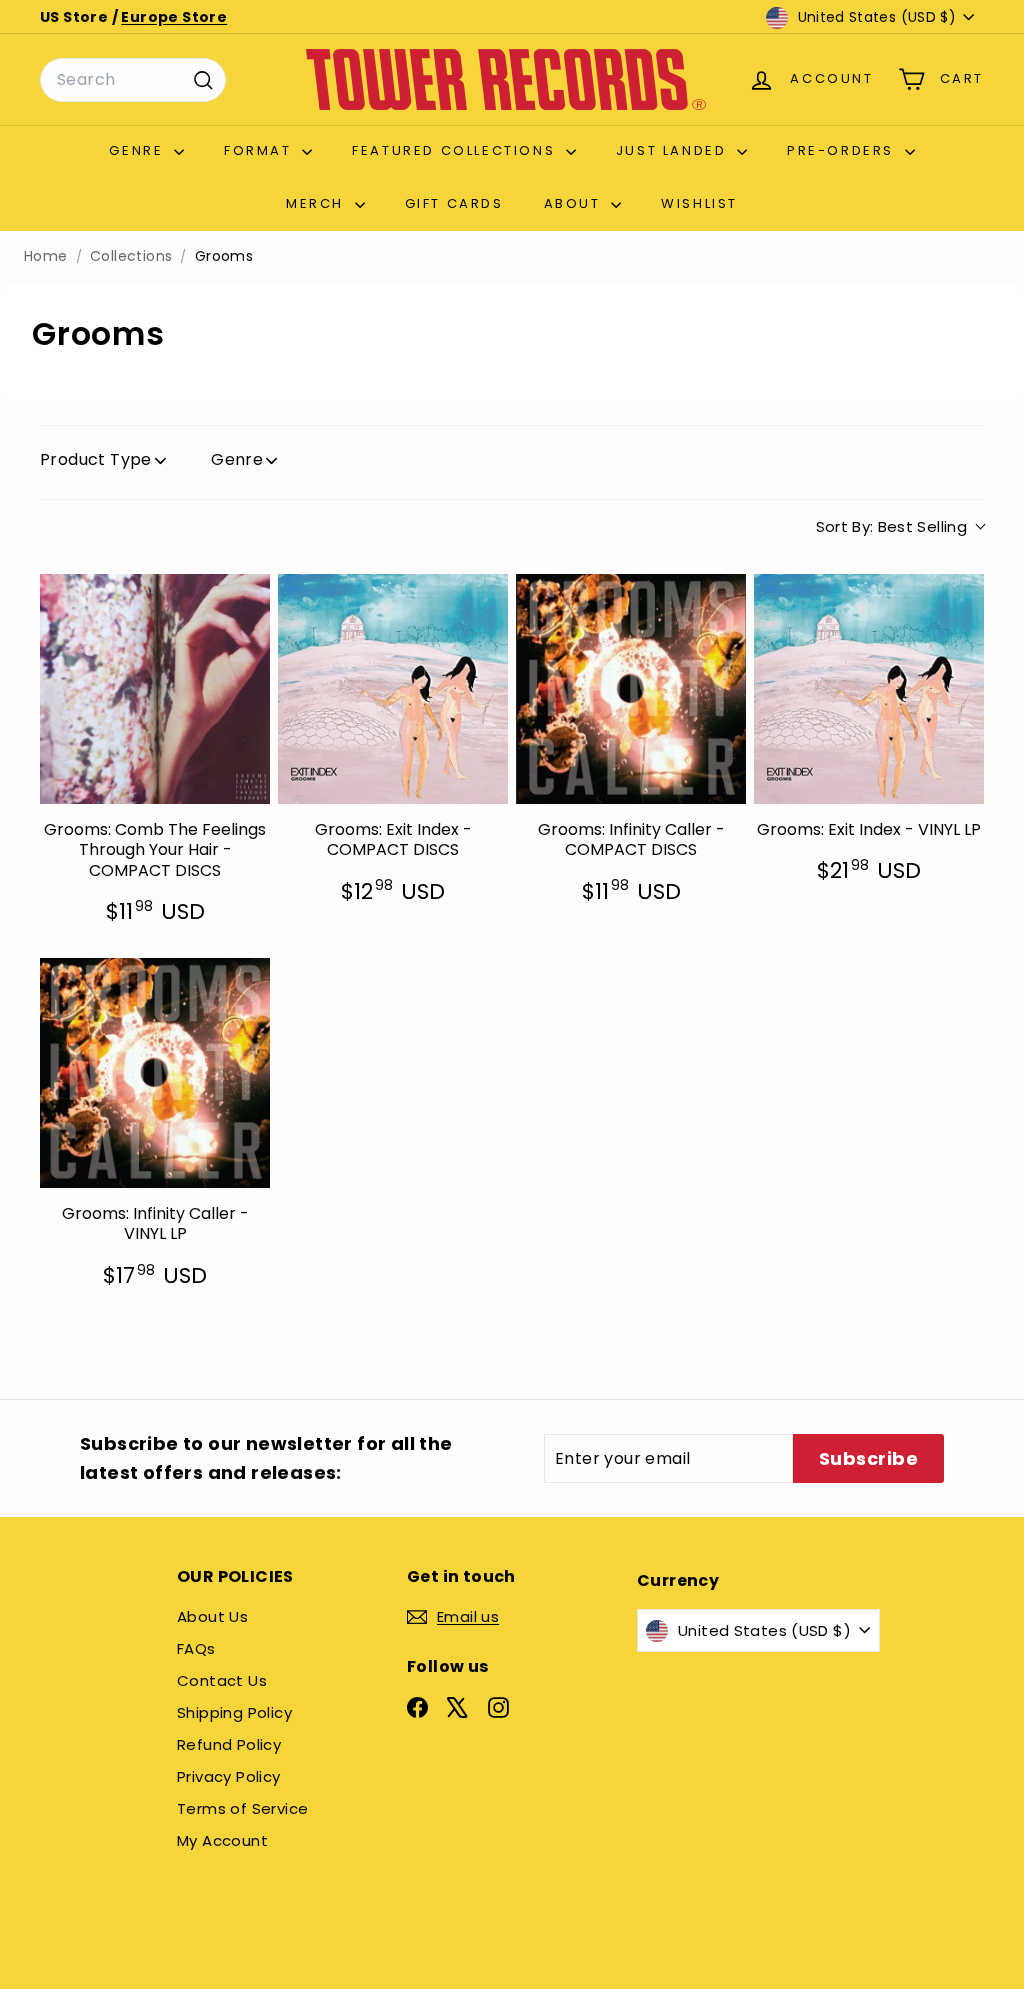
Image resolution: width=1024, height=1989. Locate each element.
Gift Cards (454, 203)
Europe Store (174, 17)
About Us (212, 1616)
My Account (222, 1840)
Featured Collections (456, 150)
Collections (131, 256)
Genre (139, 150)
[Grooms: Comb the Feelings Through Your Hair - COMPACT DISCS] (155, 689)
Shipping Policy (234, 1712)
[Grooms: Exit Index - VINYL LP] (869, 689)
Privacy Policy (229, 1776)
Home (46, 256)
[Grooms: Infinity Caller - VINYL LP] (155, 1073)
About (575, 203)
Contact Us (222, 1680)
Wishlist (699, 203)
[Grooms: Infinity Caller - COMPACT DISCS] (631, 689)
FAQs (196, 1648)
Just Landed (674, 150)
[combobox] (133, 80)
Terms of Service (242, 1808)
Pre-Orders (843, 150)
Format (260, 150)
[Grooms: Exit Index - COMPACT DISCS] (393, 689)
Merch (318, 203)
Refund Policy (229, 1744)
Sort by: (892, 526)
